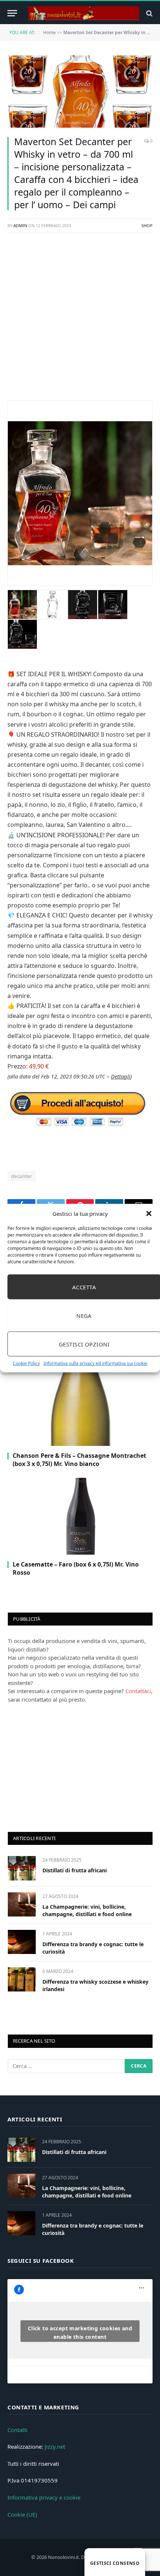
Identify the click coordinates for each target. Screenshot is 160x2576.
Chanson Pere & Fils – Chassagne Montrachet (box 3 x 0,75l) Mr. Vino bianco (79, 1460)
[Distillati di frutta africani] (22, 1868)
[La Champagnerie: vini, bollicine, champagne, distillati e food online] (22, 1904)
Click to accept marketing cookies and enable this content (80, 2333)
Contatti (17, 2430)
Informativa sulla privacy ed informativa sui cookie (95, 1363)
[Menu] (12, 13)
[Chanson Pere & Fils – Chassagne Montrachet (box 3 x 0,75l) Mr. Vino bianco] (80, 1408)
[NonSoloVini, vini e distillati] (84, 13)
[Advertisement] (80, 321)
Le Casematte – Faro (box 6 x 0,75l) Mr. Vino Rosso (76, 1568)
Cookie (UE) (22, 2514)
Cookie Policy (26, 1363)
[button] (149, 1214)
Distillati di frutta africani (75, 1870)
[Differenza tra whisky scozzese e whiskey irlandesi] (22, 1979)
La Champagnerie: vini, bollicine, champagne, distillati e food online (87, 1910)
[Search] (149, 13)
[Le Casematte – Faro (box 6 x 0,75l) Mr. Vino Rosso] (80, 1516)
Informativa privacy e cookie (44, 2497)
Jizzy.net (55, 2446)
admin (20, 225)
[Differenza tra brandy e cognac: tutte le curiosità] (22, 1942)
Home (49, 32)
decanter (22, 1176)
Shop (147, 225)
